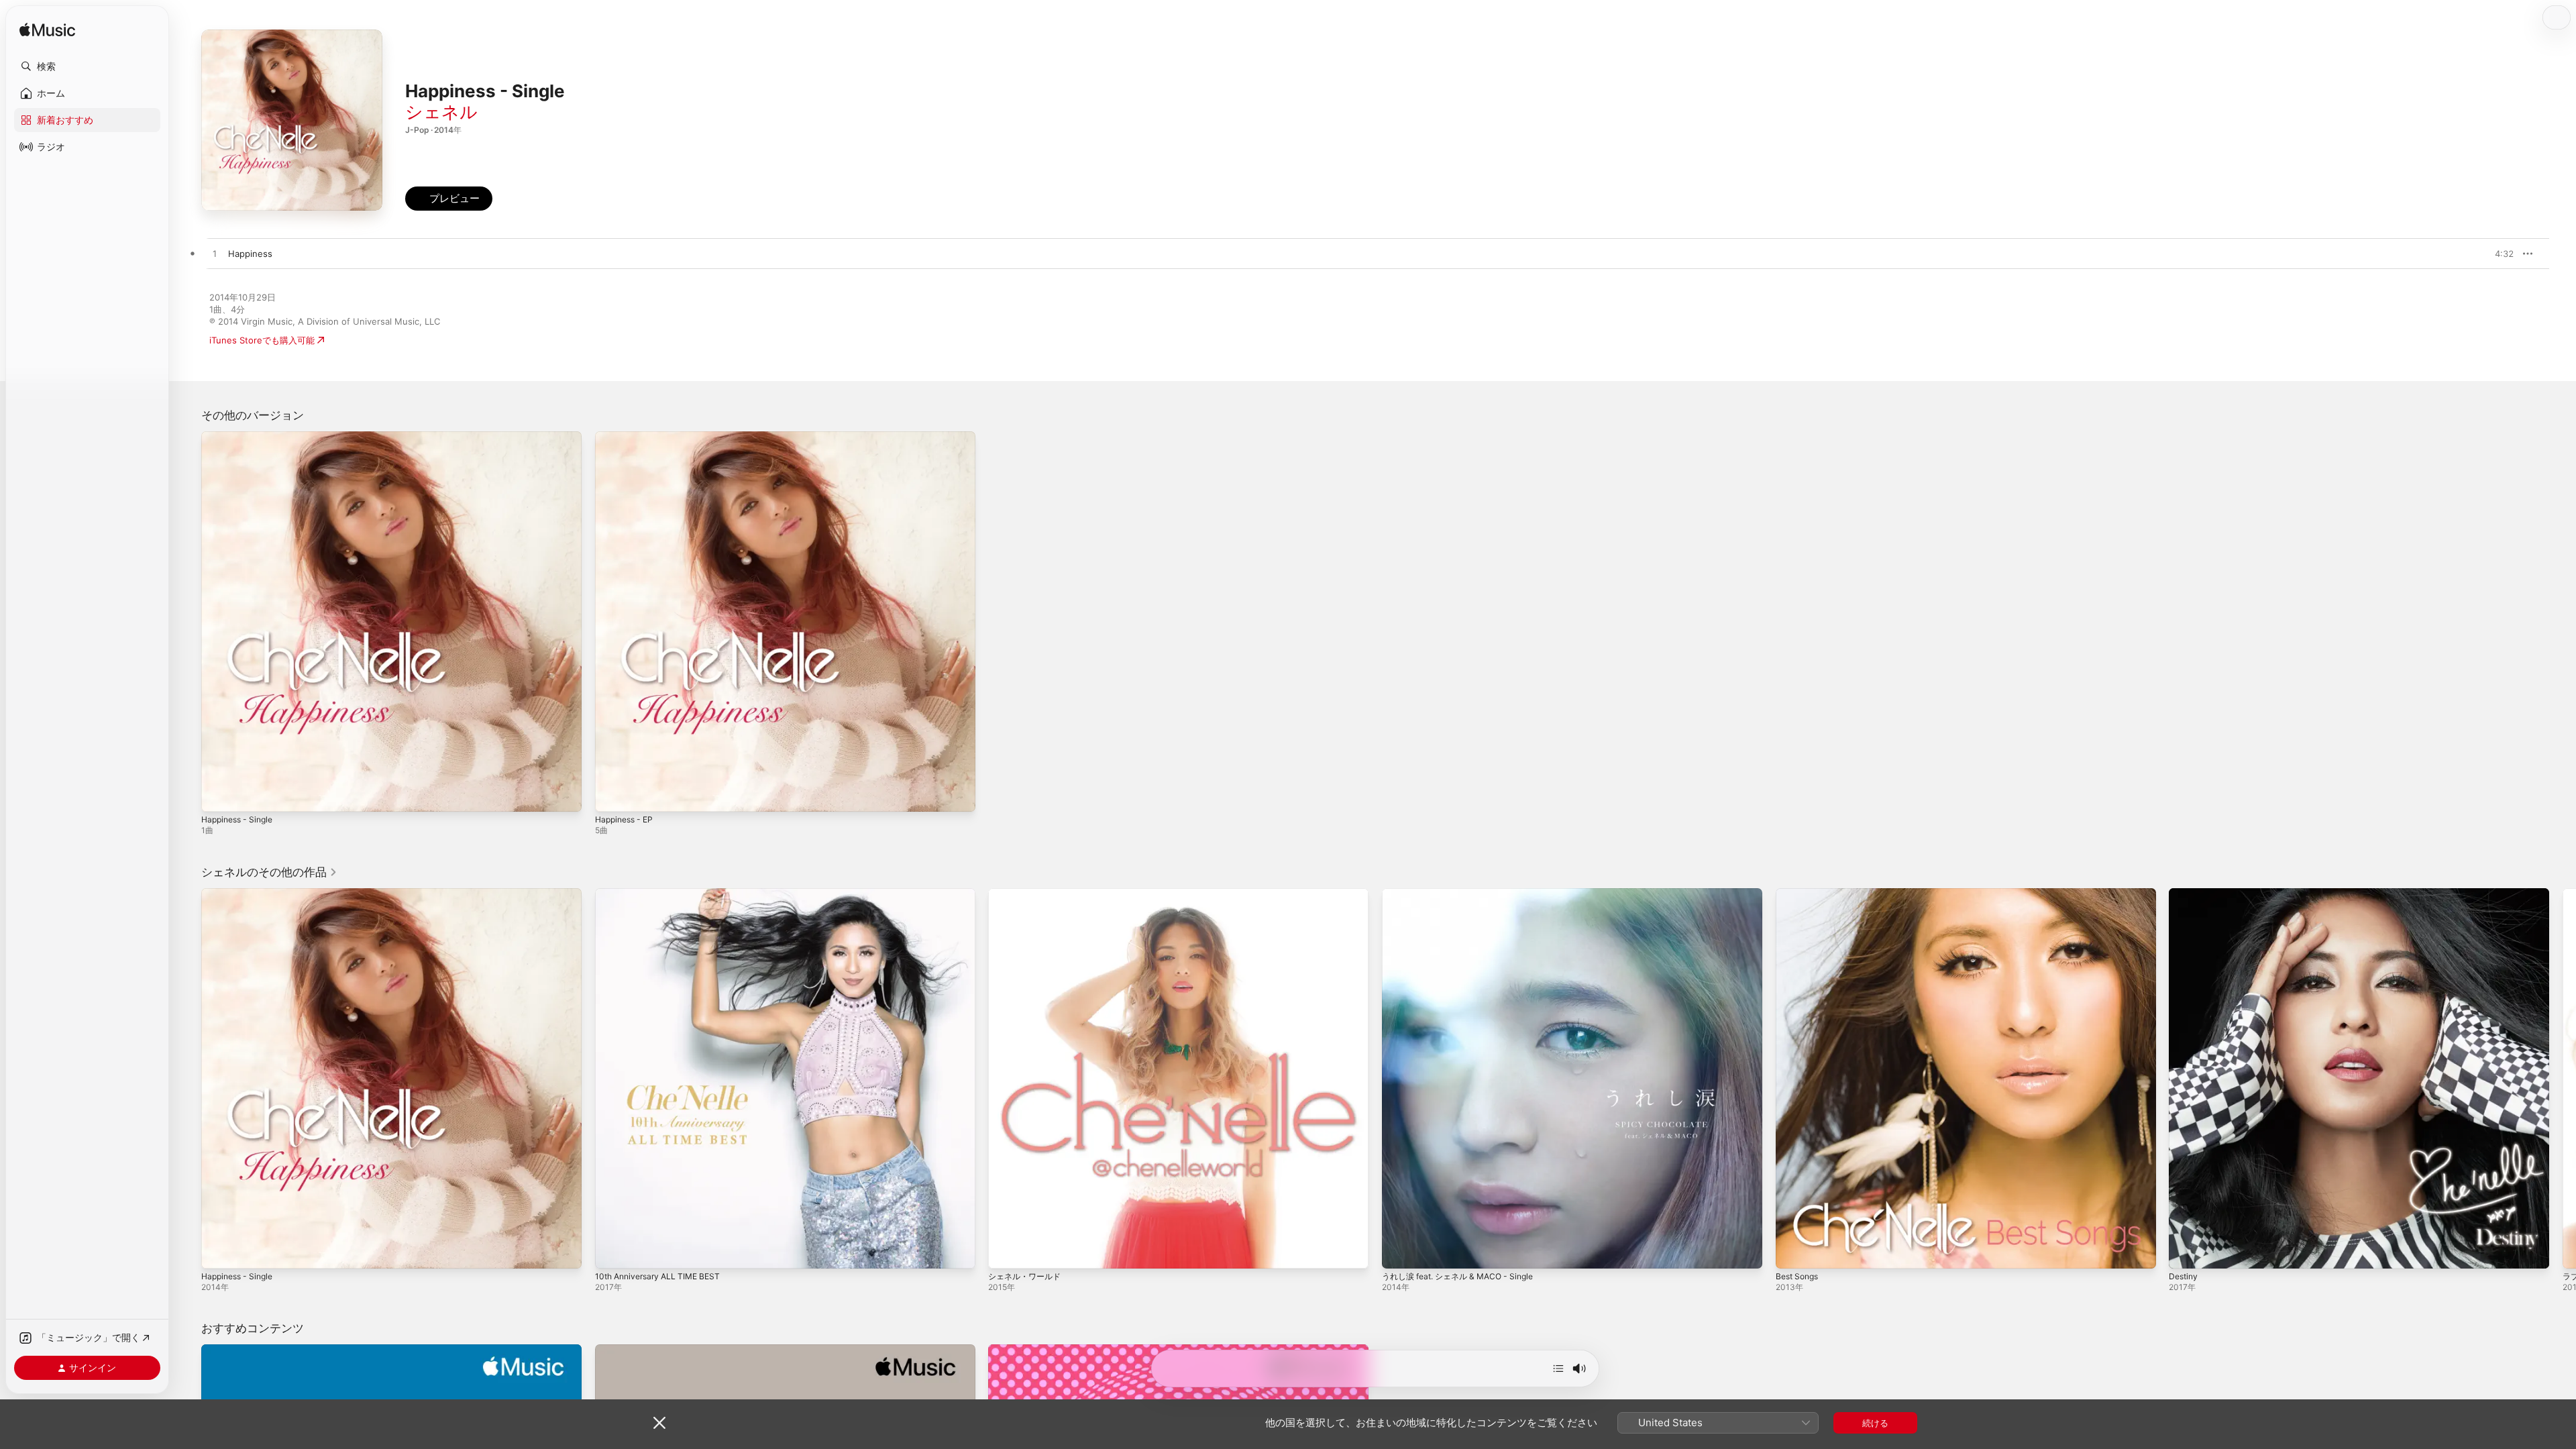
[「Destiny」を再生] (2186, 1251)
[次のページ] (2563, 1078)
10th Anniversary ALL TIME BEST (663, 894)
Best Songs (1800, 894)
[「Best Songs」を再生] (1792, 1251)
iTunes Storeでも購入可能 (262, 340)
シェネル (441, 112)
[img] (47, 31)
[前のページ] (188, 1078)
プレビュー (2497, 254)
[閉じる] (659, 1423)
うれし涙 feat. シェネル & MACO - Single (1465, 894)
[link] (269, 872)
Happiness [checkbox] (250, 254)
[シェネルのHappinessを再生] (215, 254)
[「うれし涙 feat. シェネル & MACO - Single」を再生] (1399, 1251)
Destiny (2185, 894)
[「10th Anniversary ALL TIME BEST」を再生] (612, 1251)
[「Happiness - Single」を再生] (218, 795)
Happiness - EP (627, 437)
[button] (87, 66)
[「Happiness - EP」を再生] (612, 795)
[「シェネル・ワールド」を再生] (1005, 1251)
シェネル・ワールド (1027, 894)
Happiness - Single (241, 437)
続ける (1875, 1423)
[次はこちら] (1558, 1368)
